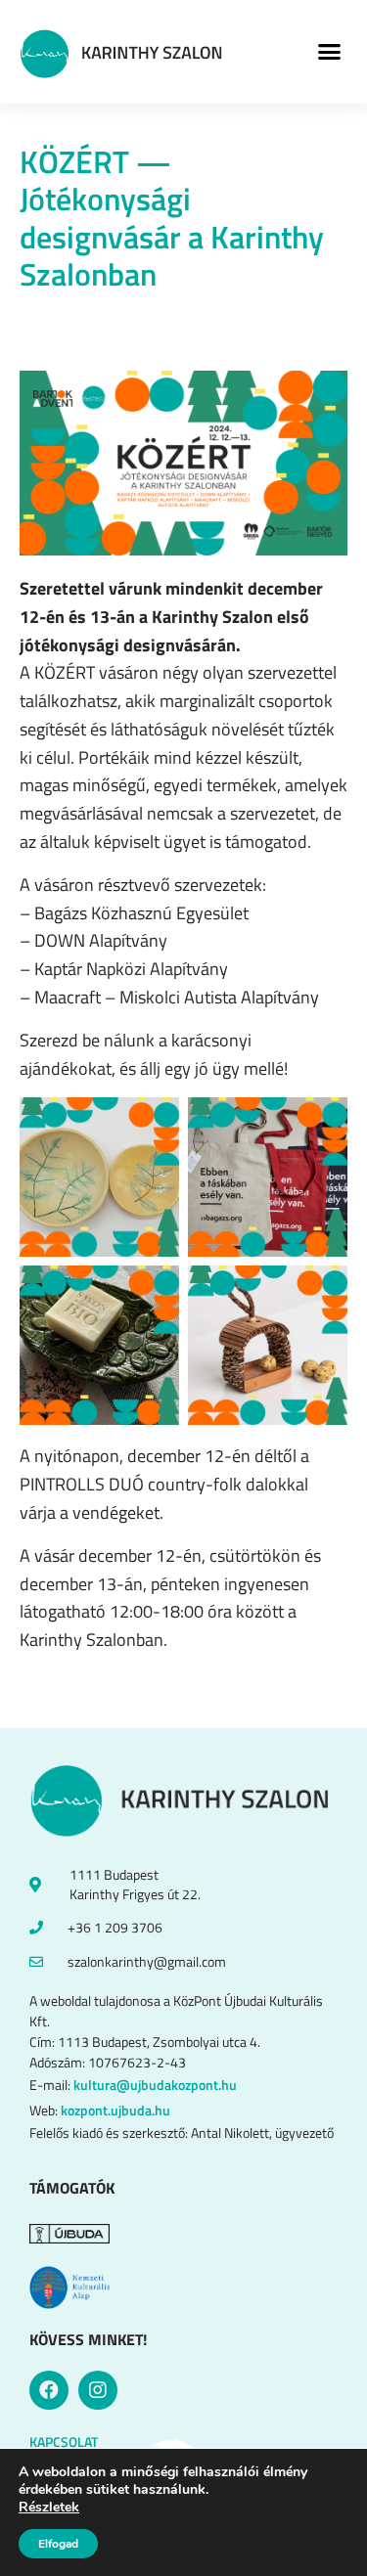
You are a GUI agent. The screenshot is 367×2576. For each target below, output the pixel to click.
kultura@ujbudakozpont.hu (155, 2085)
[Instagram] (98, 2390)
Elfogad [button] (58, 2544)
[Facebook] (49, 2390)
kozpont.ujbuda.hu (115, 2110)
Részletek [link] (49, 2507)
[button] (330, 52)
